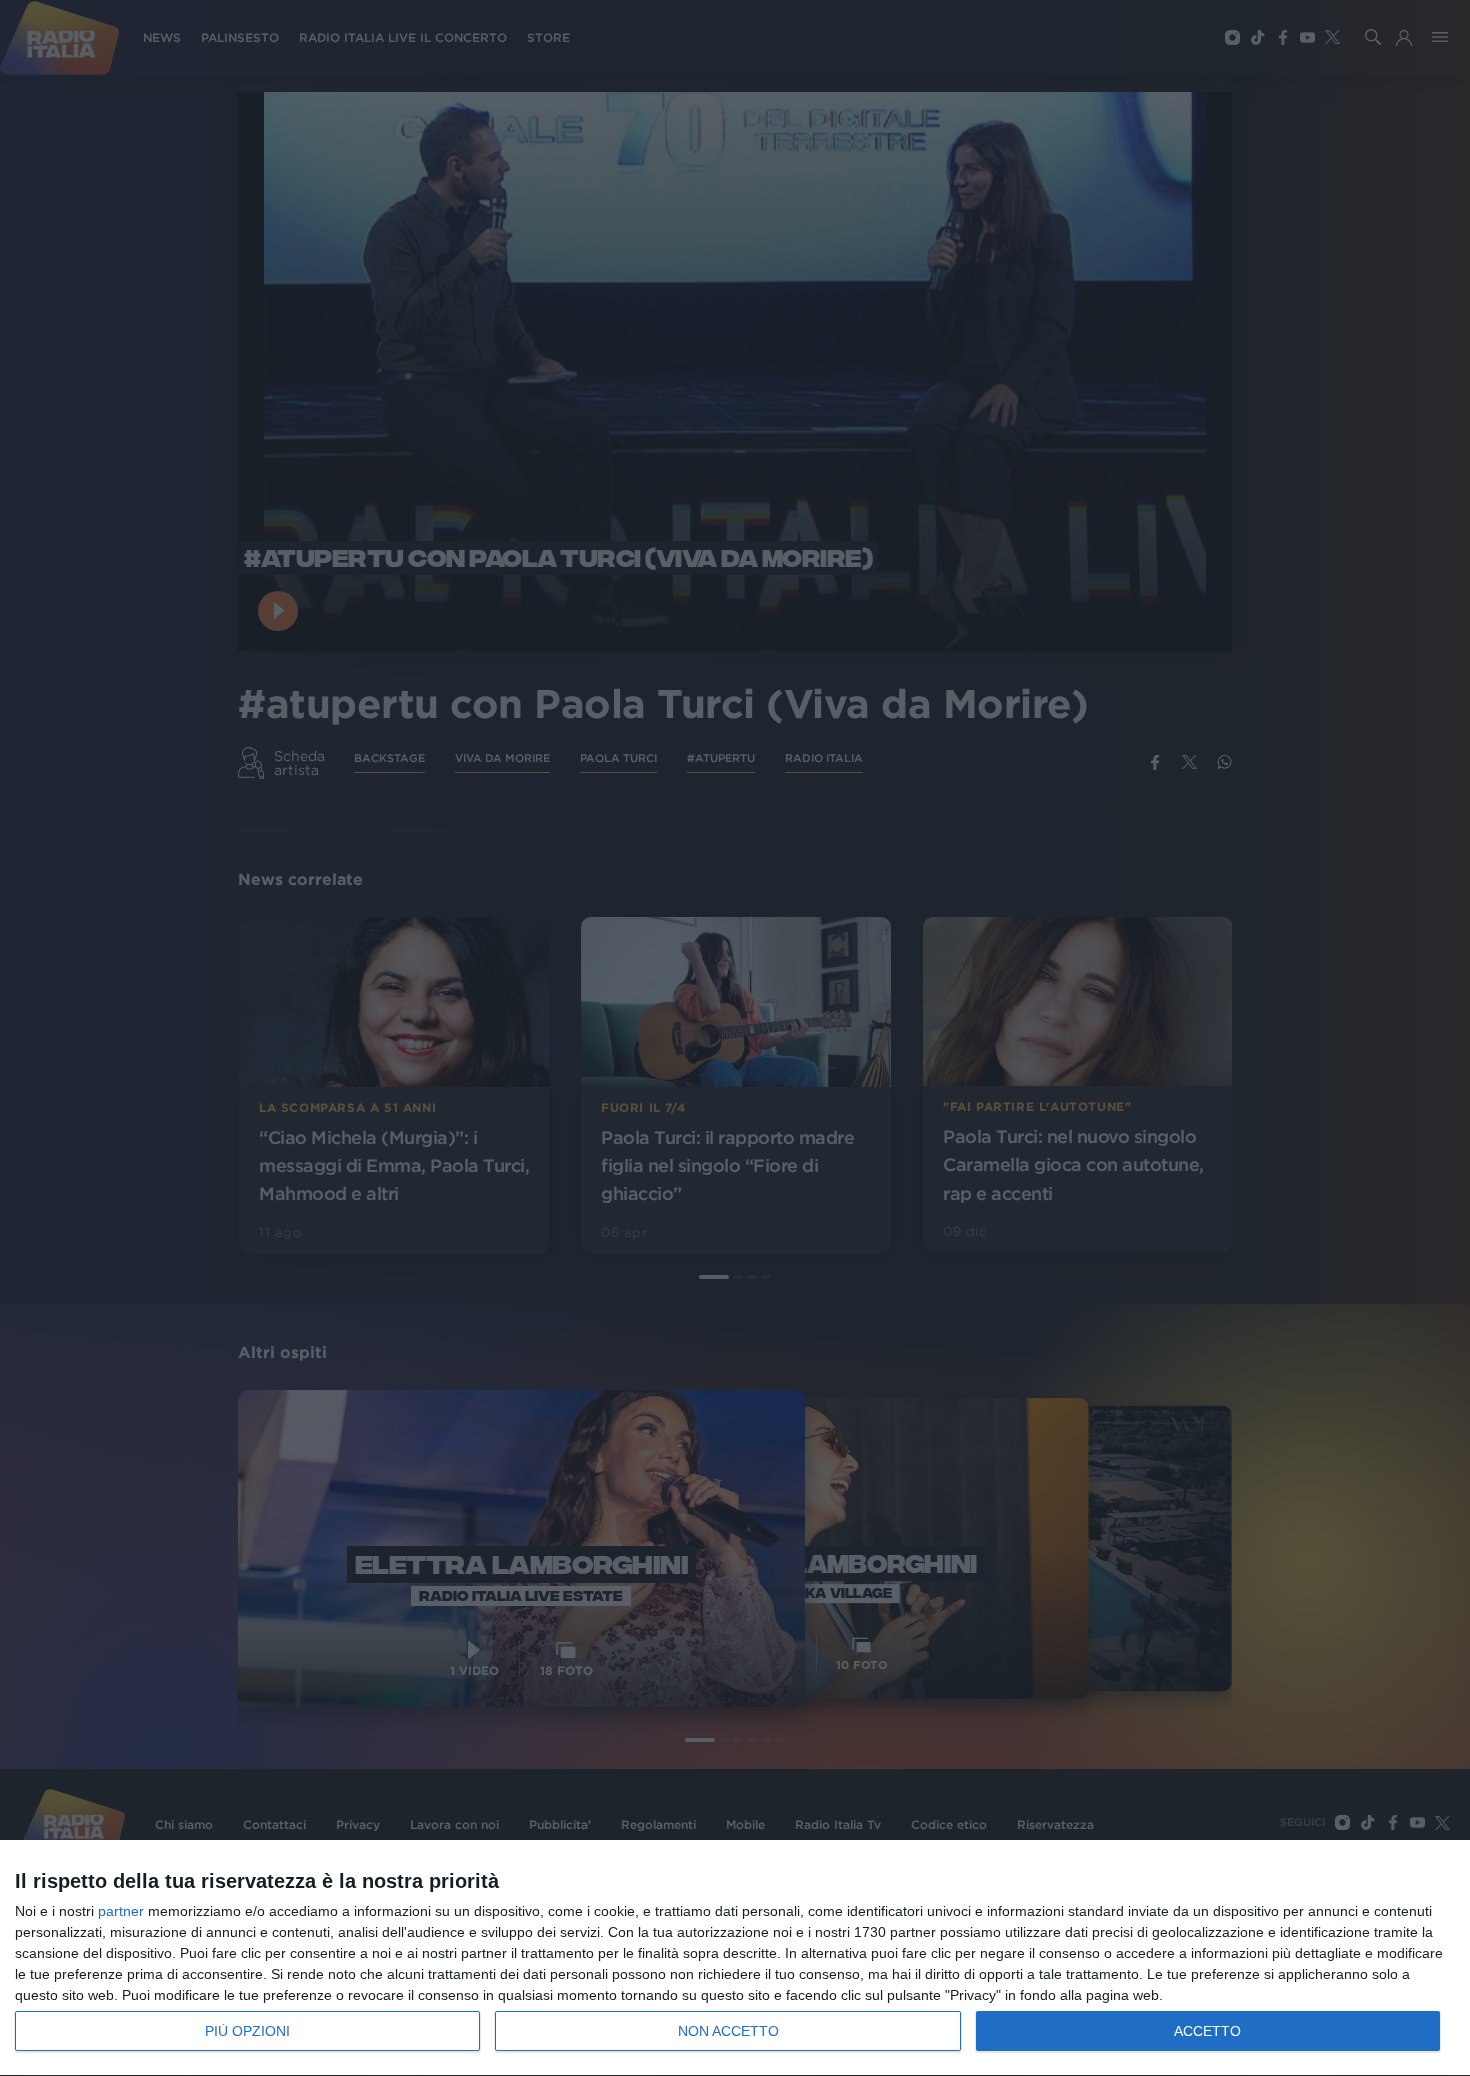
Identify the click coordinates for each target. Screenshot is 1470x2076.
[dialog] (735, 1958)
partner (121, 1911)
